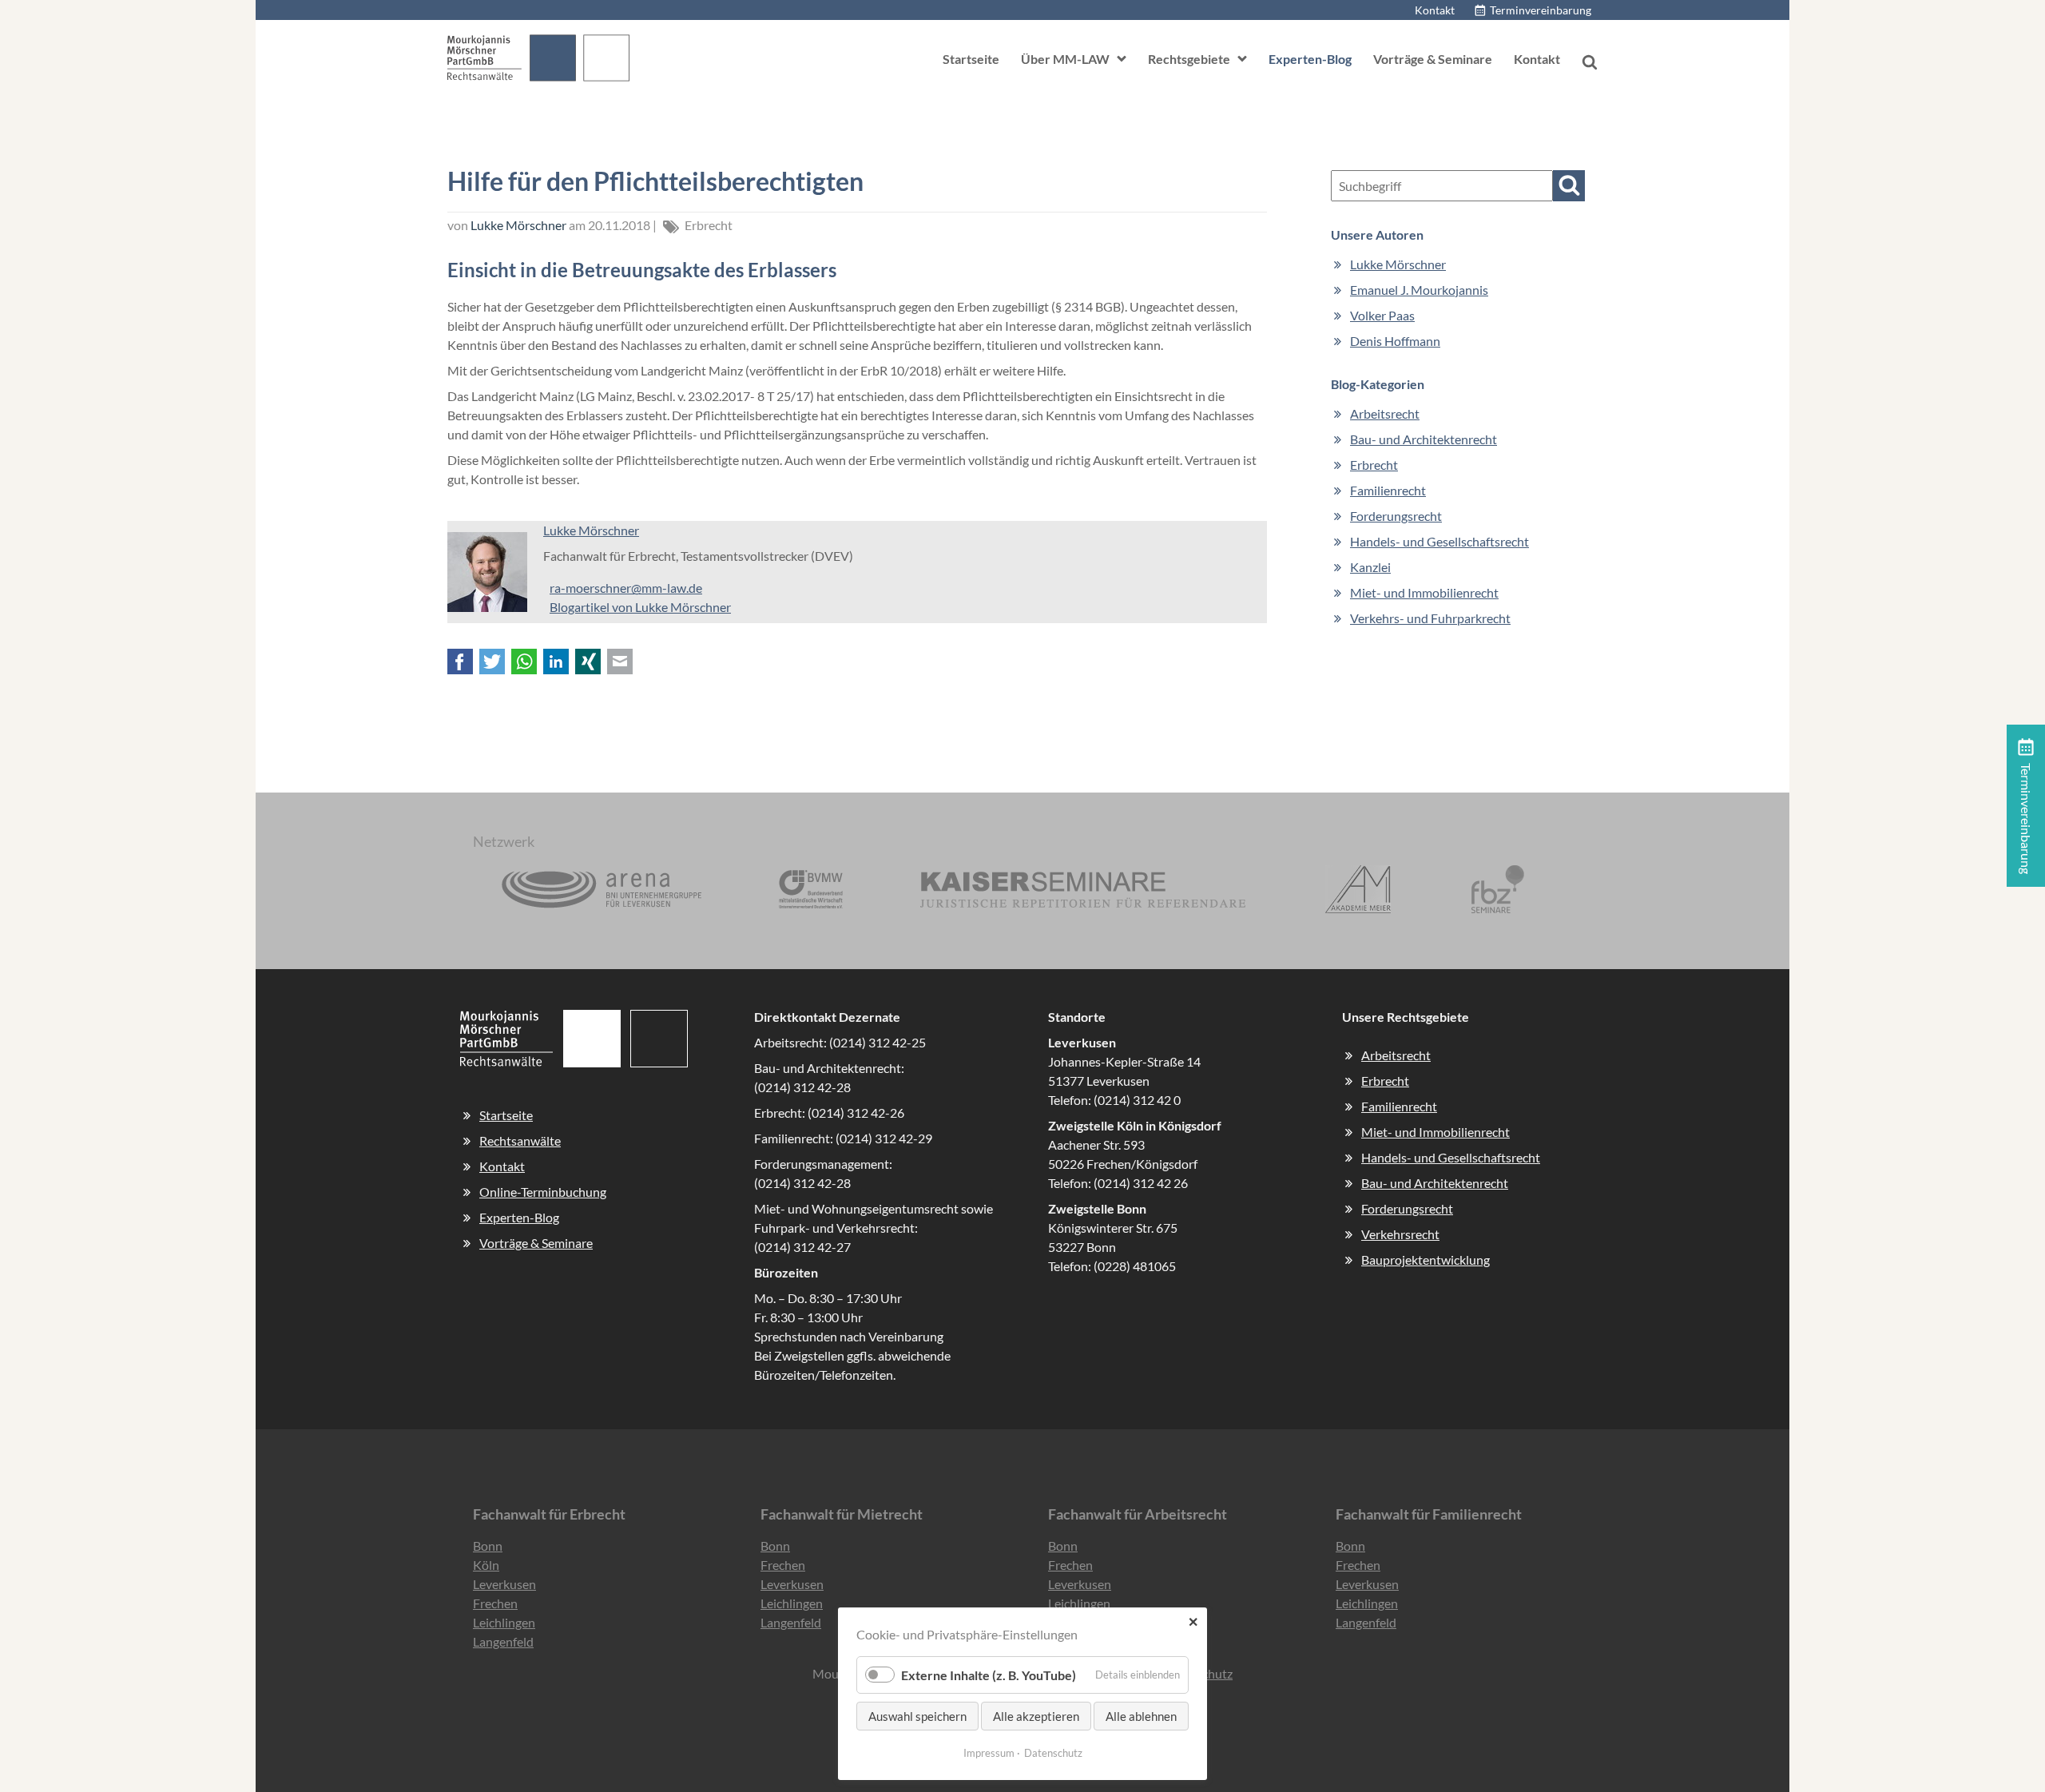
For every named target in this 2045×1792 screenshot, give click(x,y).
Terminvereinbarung (1541, 10)
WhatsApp (524, 662)
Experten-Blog (1310, 59)
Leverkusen (504, 1584)
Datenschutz (1053, 1753)
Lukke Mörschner (518, 225)
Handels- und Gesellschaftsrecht (1451, 1157)
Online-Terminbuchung (543, 1192)
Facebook (460, 662)
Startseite (971, 59)
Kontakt (1435, 10)
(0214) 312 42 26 (1141, 1183)
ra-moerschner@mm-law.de (626, 588)
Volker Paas (1382, 315)
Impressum (989, 1753)
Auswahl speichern (917, 1716)
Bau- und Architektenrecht (1435, 1183)
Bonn (488, 1546)
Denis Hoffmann (1395, 341)
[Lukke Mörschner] (487, 607)
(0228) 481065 (1135, 1266)
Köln (486, 1565)
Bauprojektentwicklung (1426, 1260)
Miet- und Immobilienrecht (1435, 1132)
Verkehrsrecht (1400, 1234)
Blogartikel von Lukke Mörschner (640, 607)
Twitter (492, 662)
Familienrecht (1399, 1106)
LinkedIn (556, 662)
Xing (588, 662)
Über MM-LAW (1065, 59)
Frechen (495, 1603)
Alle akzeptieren (1036, 1716)
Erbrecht (709, 225)
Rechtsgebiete (1189, 59)
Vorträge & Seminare (1433, 59)
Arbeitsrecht (1396, 1055)
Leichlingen (504, 1622)
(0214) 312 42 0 (1137, 1100)
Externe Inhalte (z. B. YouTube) (989, 1675)
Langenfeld (503, 1641)
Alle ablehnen (1141, 1716)
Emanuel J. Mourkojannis (1419, 290)
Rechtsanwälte (520, 1140)
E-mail (620, 662)
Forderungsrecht (1407, 1208)
